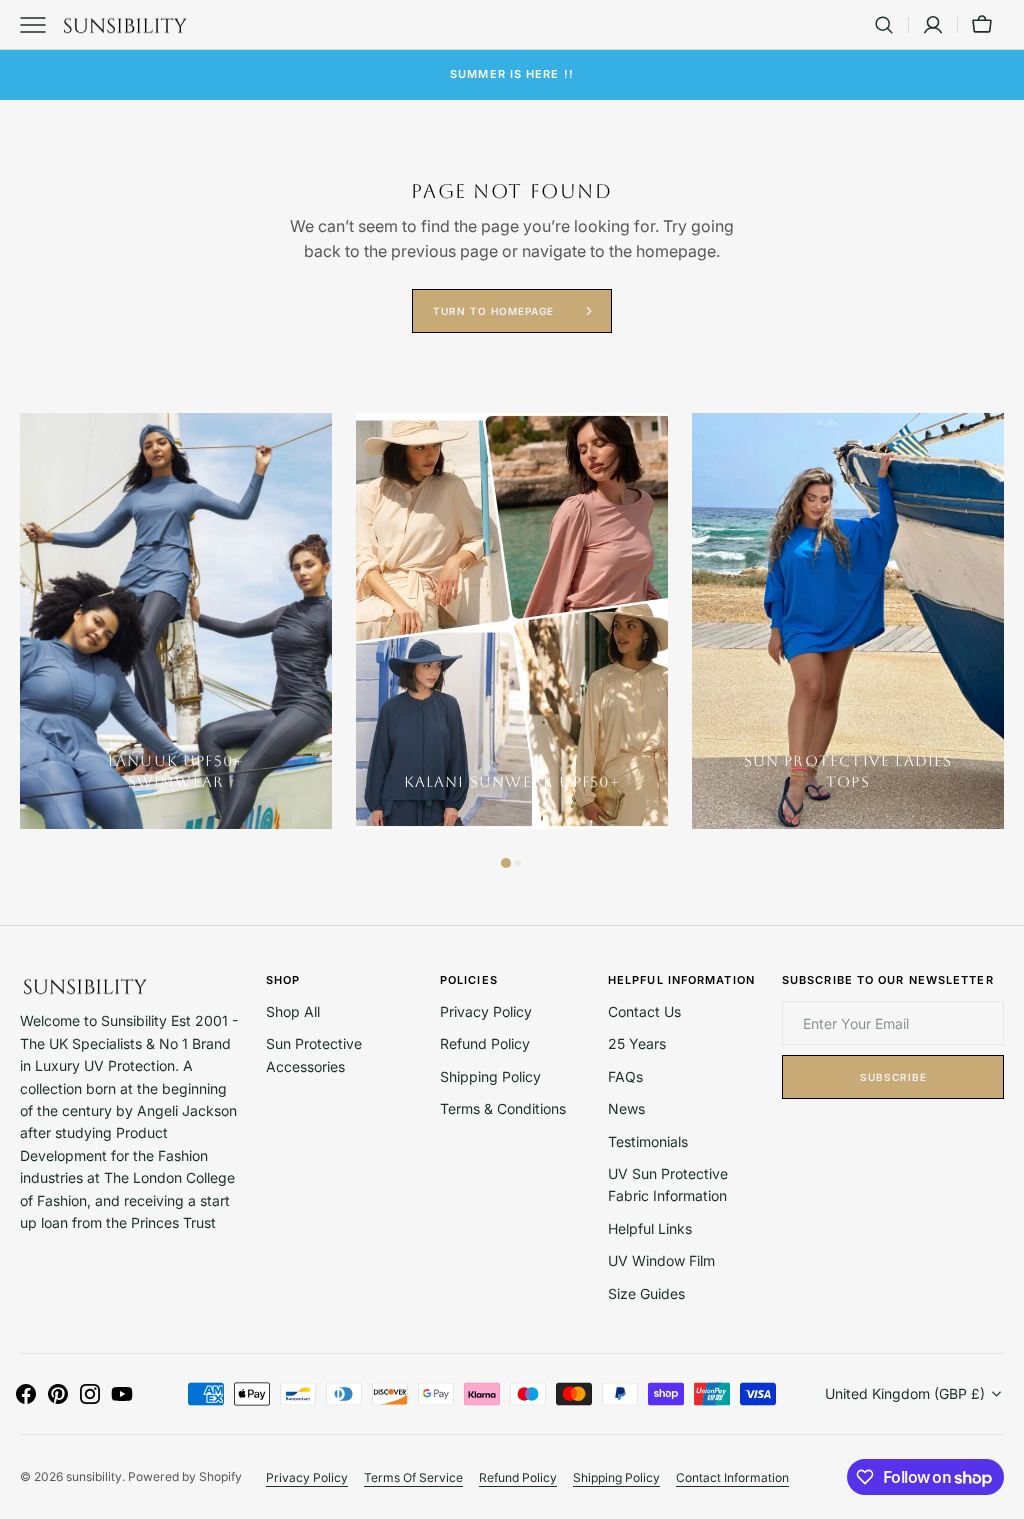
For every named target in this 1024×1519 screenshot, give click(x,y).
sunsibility (94, 1476)
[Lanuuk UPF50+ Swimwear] (176, 621)
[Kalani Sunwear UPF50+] (512, 621)
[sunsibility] (125, 25)
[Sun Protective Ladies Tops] (848, 621)
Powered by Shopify (185, 1476)
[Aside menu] (40, 25)
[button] (884, 25)
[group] (176, 621)
